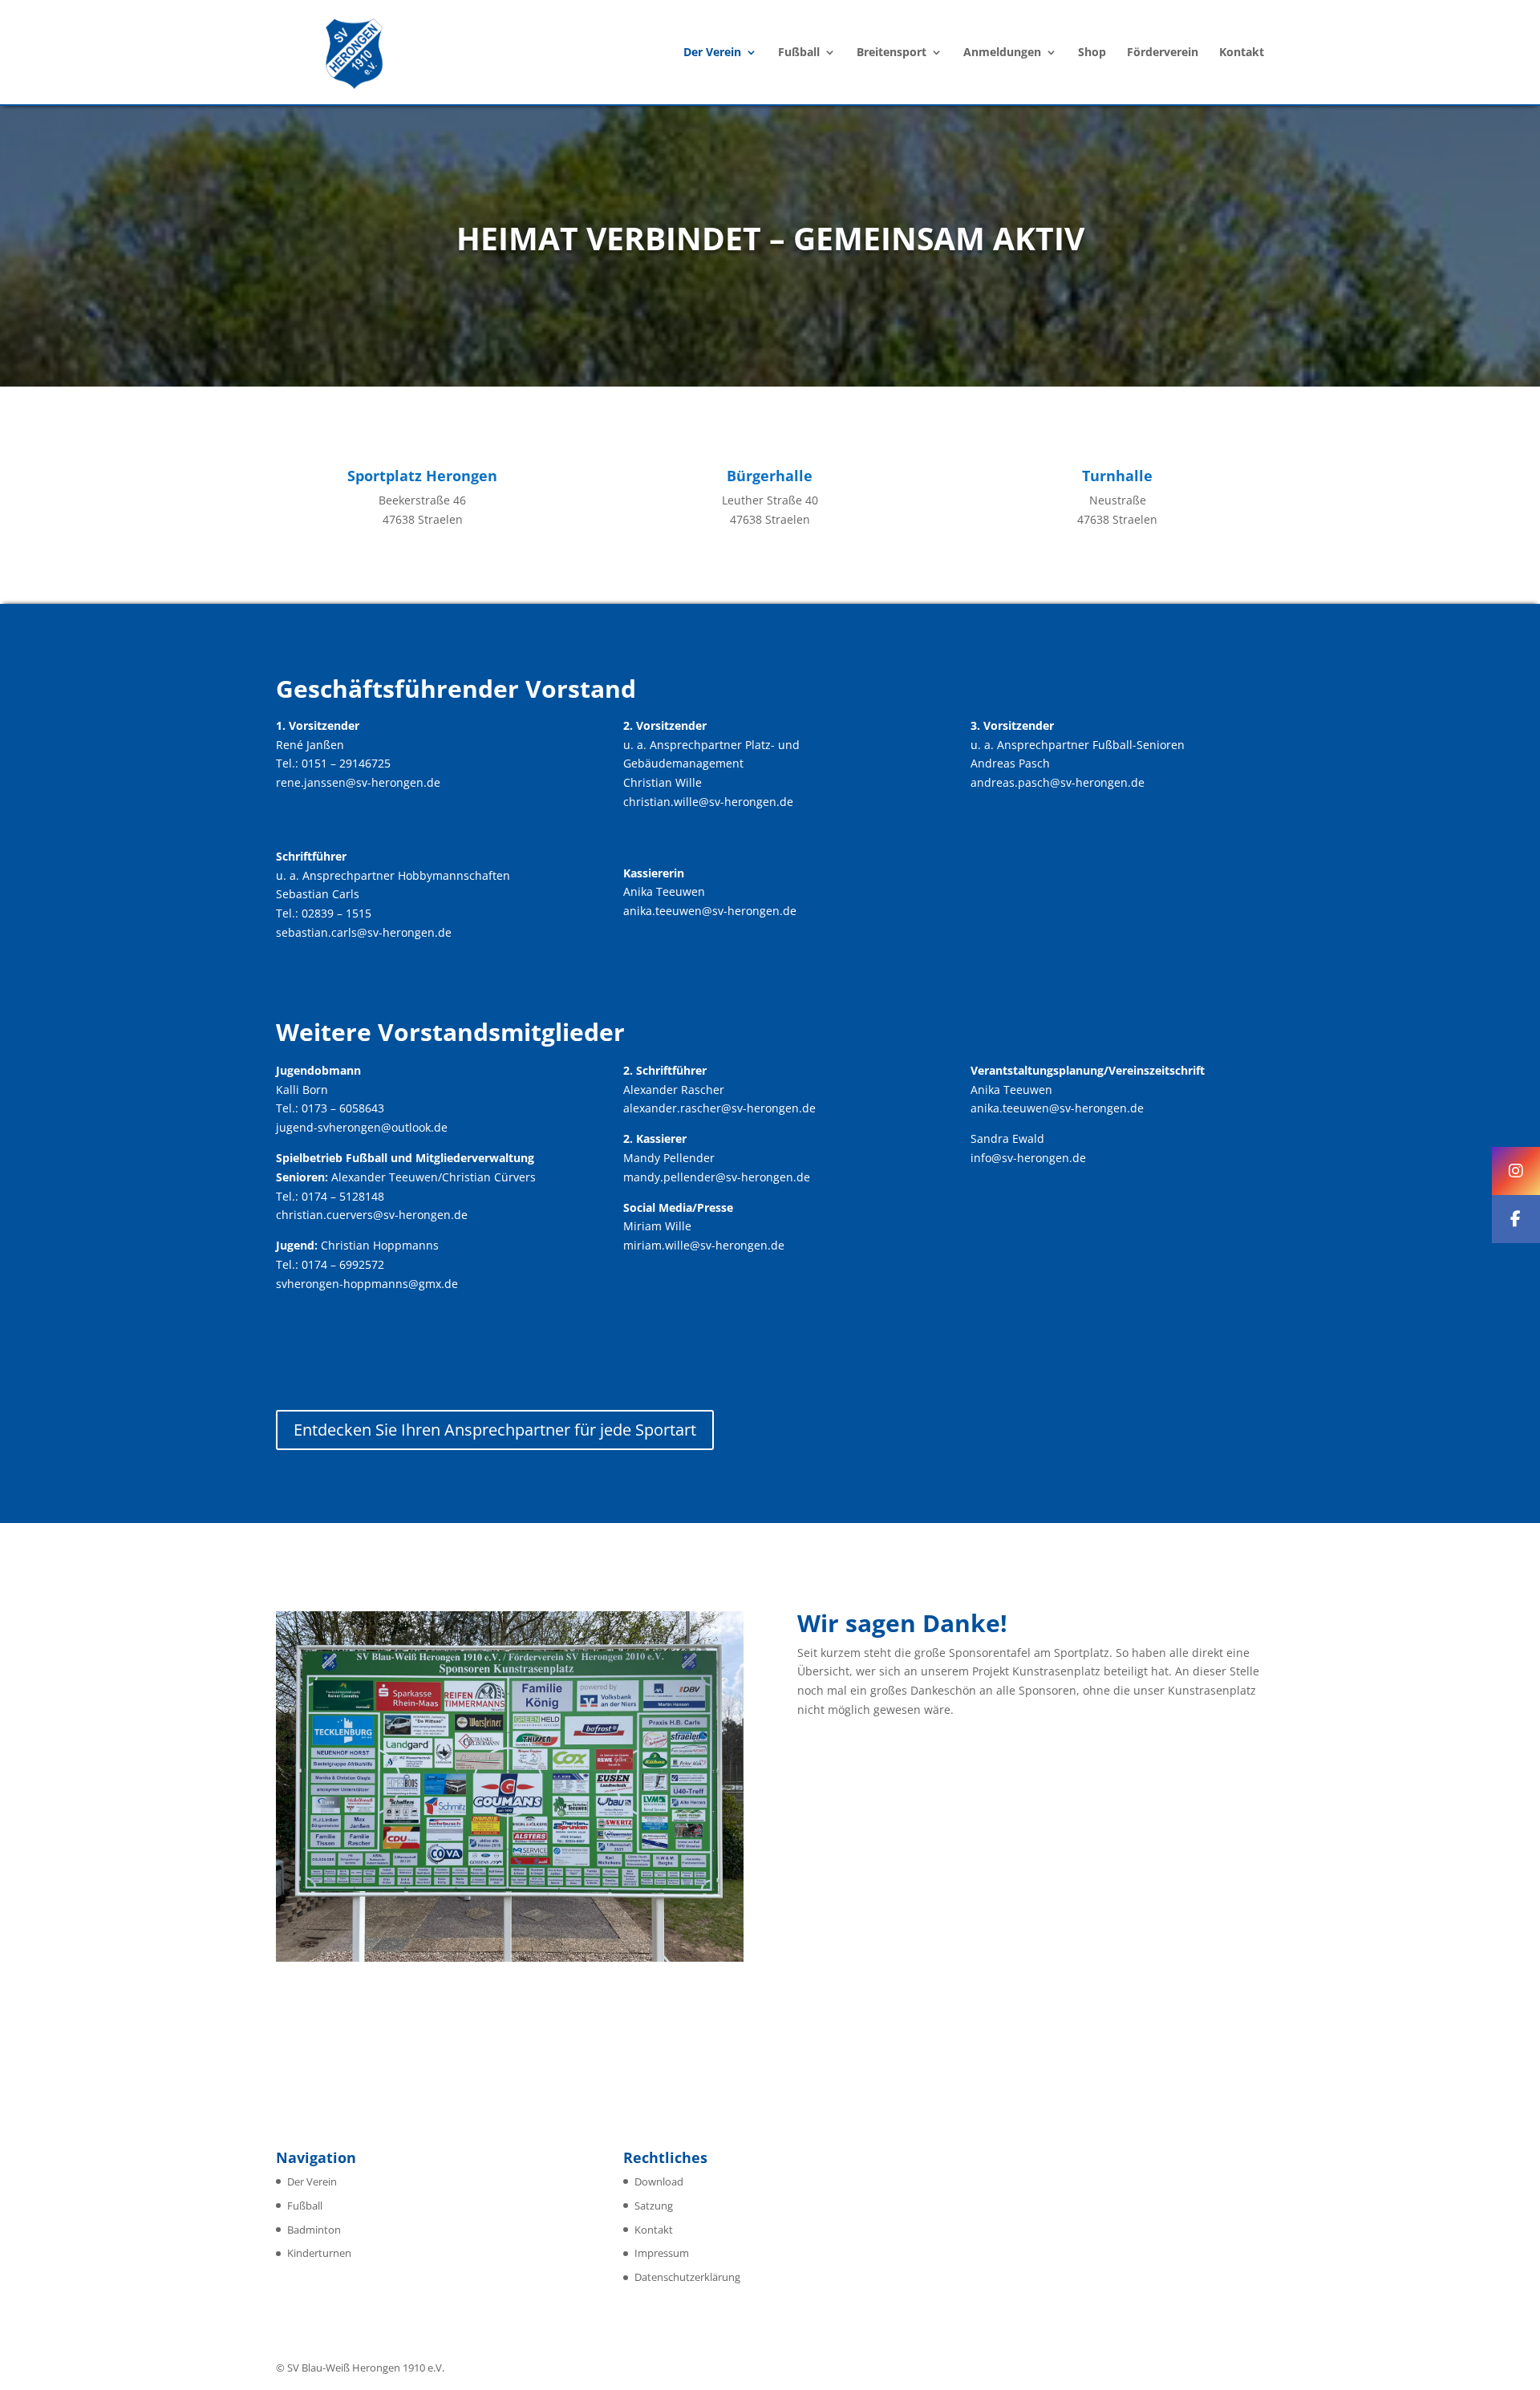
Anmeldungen (1002, 53)
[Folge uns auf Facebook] (1516, 1219)
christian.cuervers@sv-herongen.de (372, 1215)
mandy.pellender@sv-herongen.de (717, 1177)
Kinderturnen (319, 2253)
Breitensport (892, 53)
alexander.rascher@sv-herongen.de (719, 1108)
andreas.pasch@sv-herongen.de (1058, 782)
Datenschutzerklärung (687, 2277)
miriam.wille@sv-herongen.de (704, 1245)
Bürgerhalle (770, 476)
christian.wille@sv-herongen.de (708, 802)
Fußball (799, 53)
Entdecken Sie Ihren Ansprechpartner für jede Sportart (495, 1430)
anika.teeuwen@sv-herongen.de (710, 911)
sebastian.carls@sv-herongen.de (364, 932)
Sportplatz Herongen (422, 476)
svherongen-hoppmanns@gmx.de (367, 1284)
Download (659, 2181)
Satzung (654, 2206)
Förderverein (1163, 53)
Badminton (314, 2230)
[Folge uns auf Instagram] (1516, 1171)
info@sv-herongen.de (1028, 1158)
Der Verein (712, 53)
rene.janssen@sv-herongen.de (358, 782)
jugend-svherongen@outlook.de (362, 1127)
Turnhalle (1117, 476)
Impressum (662, 2253)
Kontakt (1242, 53)
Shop (1092, 53)
